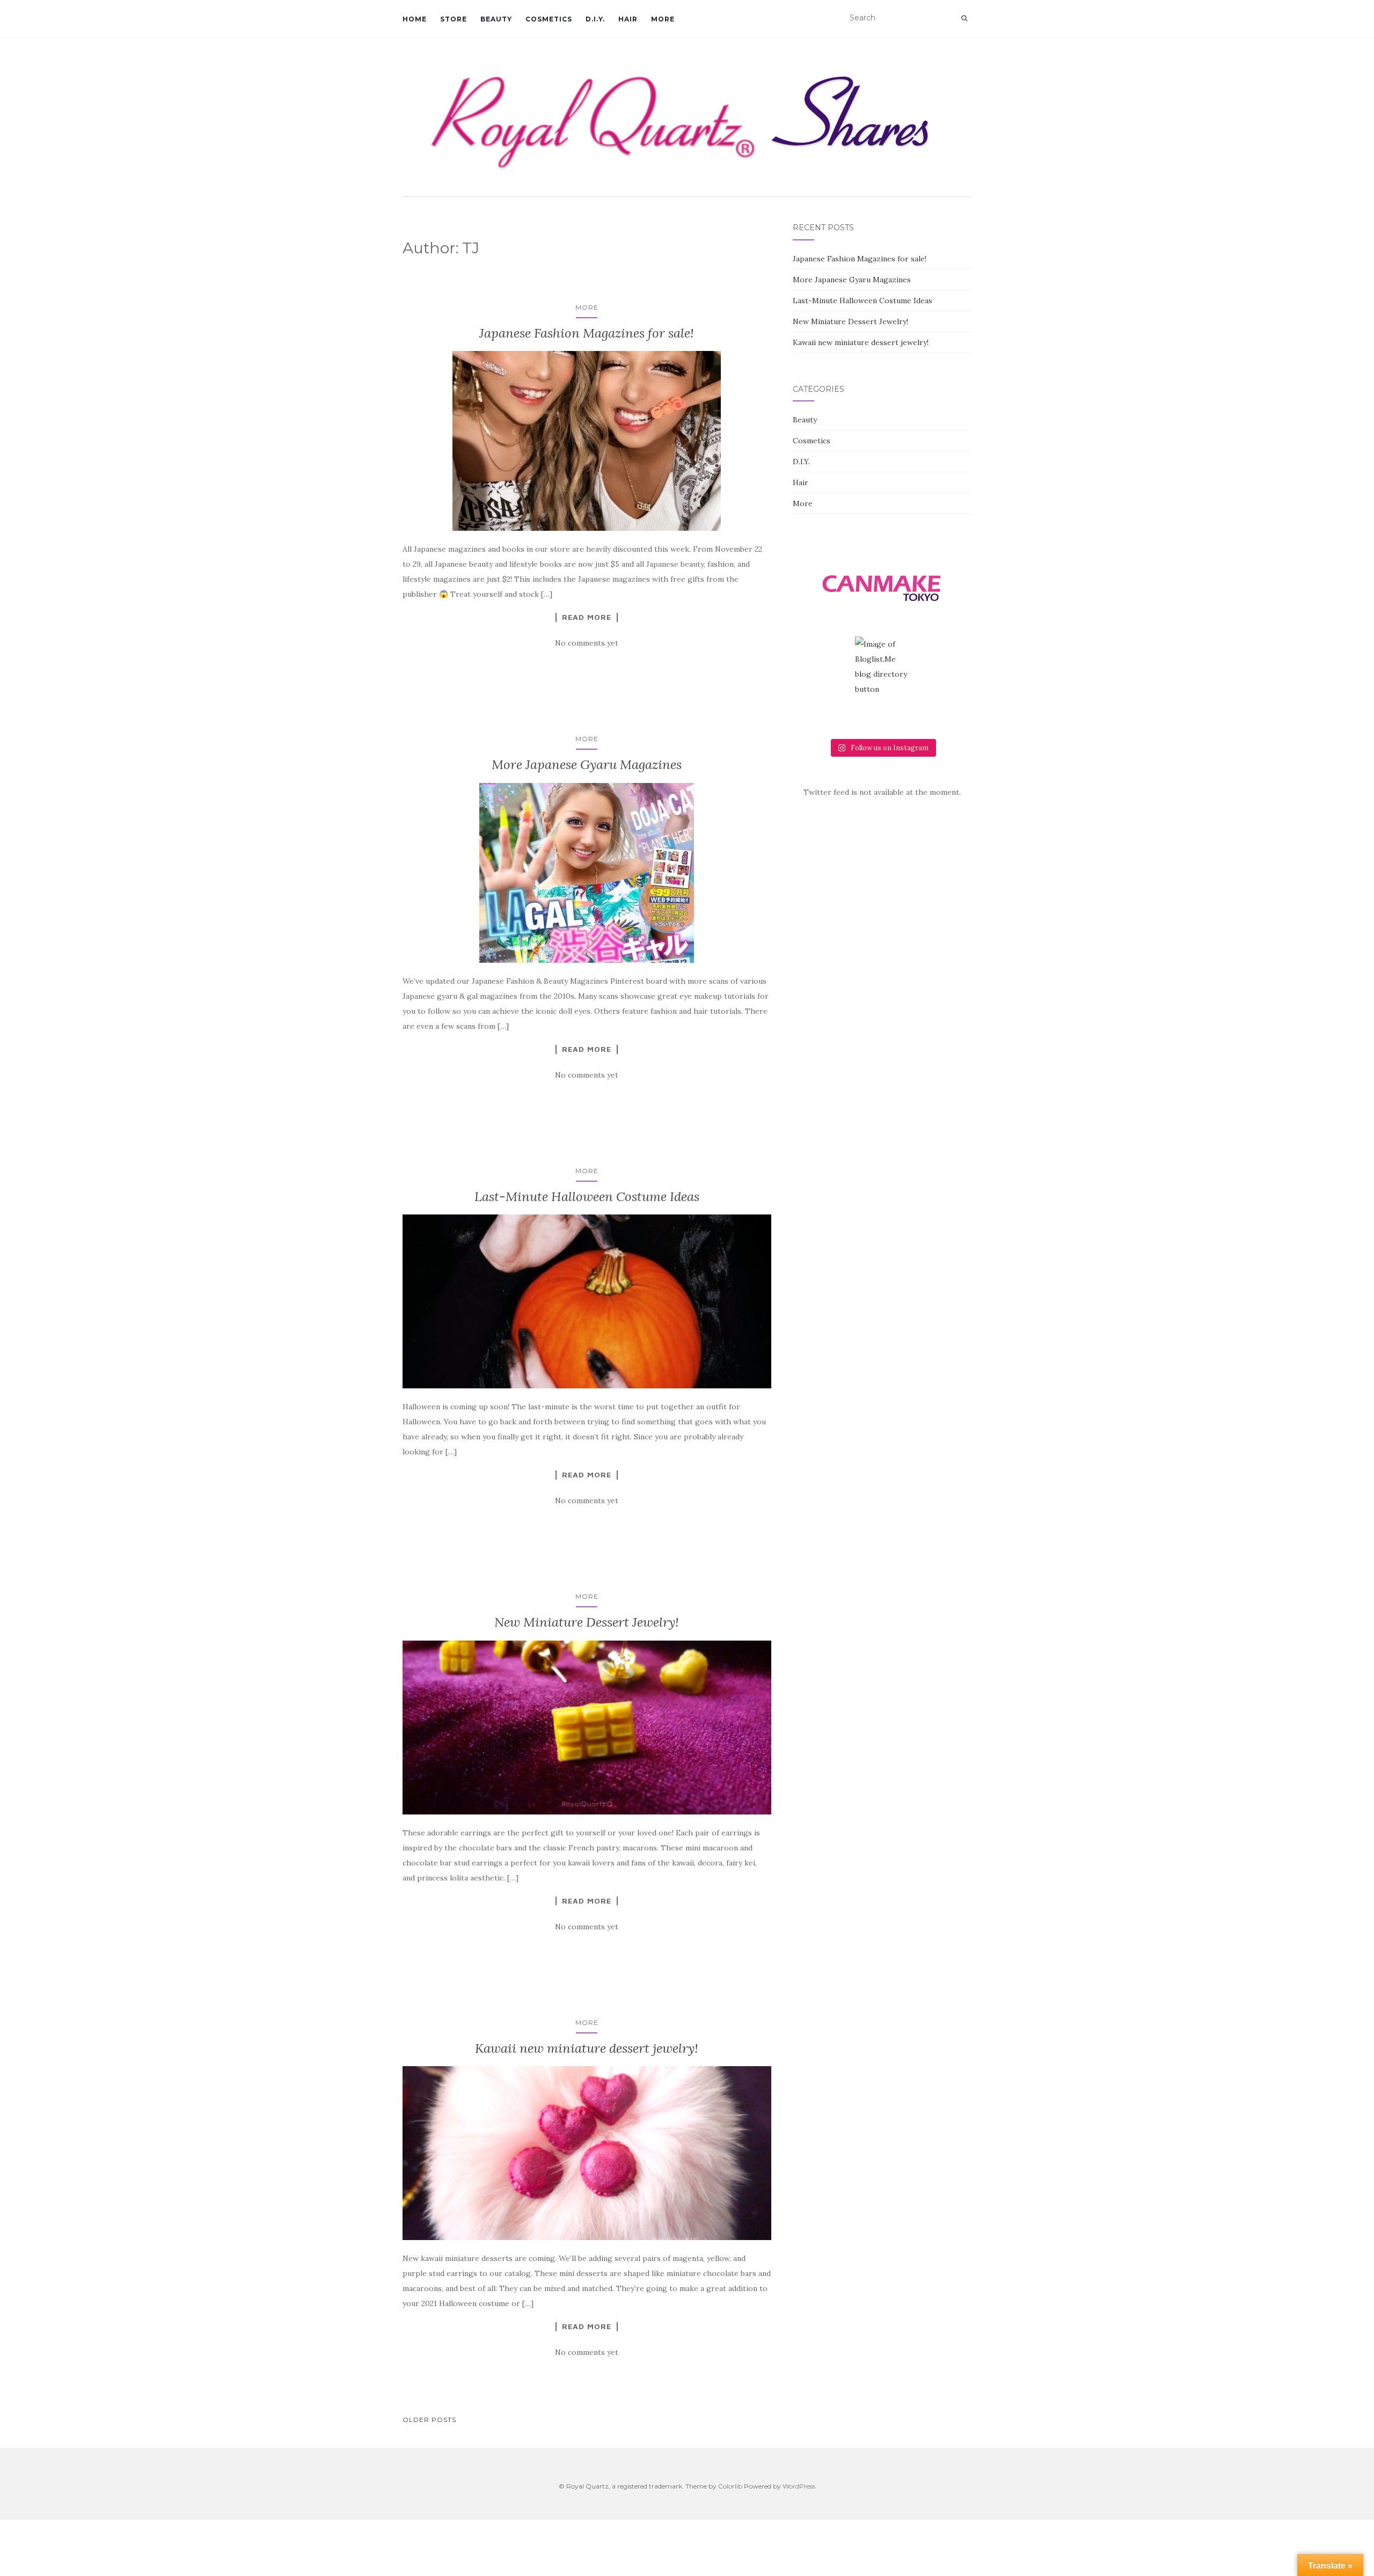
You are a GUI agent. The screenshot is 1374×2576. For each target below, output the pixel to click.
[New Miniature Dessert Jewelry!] (587, 1728)
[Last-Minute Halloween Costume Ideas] (587, 1301)
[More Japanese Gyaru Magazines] (587, 873)
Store (454, 19)
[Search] (964, 18)
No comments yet (587, 643)
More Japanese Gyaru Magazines (587, 764)
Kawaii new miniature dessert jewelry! (587, 2048)
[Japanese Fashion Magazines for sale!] (587, 441)
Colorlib (730, 2486)
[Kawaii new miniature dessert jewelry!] (587, 2153)
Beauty (496, 19)
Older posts (429, 2420)
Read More (587, 617)
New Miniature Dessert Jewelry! (587, 1622)
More (663, 19)
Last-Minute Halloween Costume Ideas (587, 1196)
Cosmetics (549, 19)
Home (415, 19)
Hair (628, 19)
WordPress (799, 2486)
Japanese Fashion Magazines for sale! (587, 333)
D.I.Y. (595, 19)
